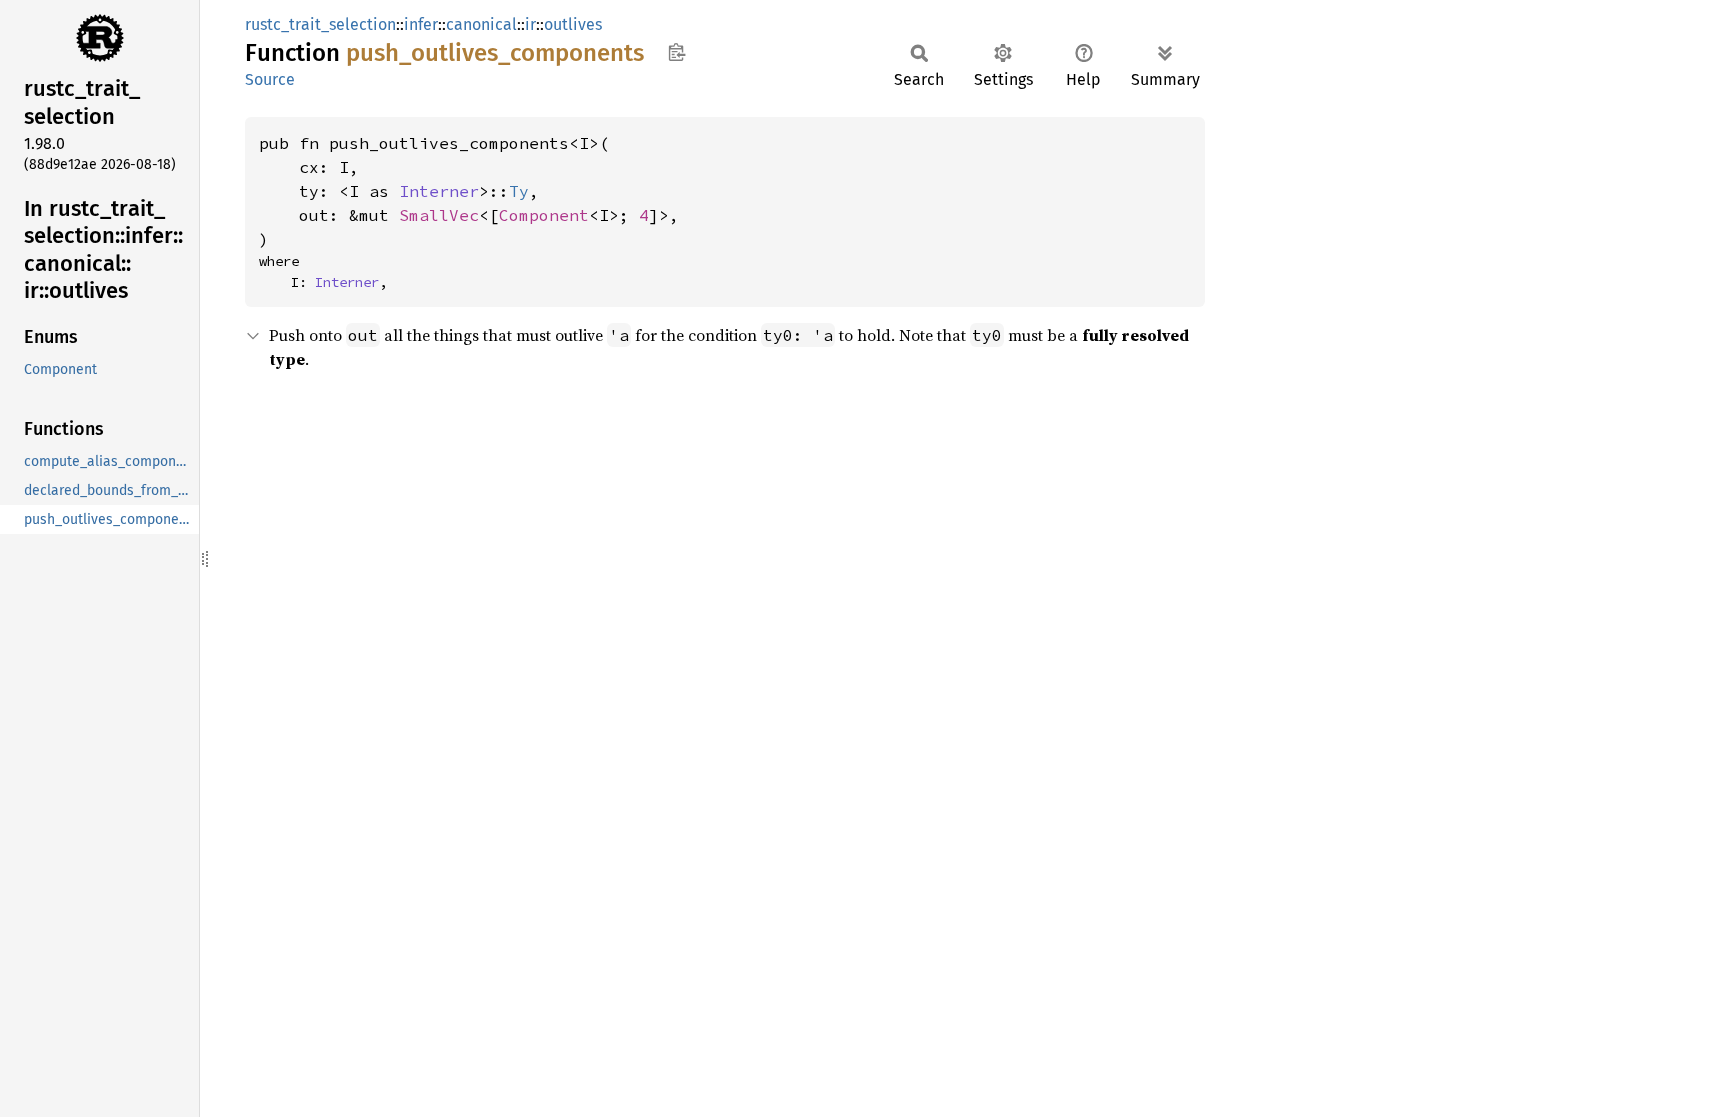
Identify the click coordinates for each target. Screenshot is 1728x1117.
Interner (439, 191)
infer (421, 24)
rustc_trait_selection (320, 24)
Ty (519, 191)
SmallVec (439, 215)
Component (544, 215)
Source (270, 79)
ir (530, 24)
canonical (481, 24)
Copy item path (676, 52)
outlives (573, 24)
